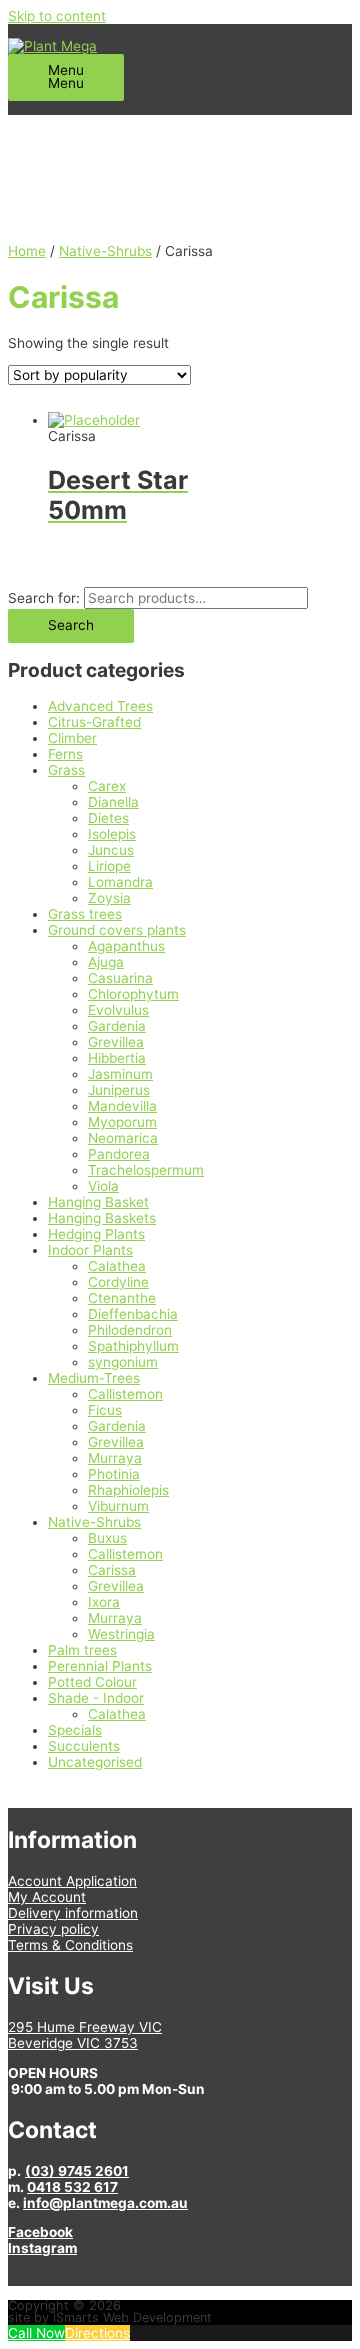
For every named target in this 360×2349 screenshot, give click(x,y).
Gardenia (117, 1026)
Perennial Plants (100, 1666)
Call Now (36, 2333)
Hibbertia (117, 1058)
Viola (103, 1186)
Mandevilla (122, 1106)
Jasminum (120, 1074)
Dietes (108, 818)
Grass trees (85, 914)
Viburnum (118, 1506)
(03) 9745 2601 (77, 2171)
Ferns (65, 754)
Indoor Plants (90, 1250)
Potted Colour (92, 1682)
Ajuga (106, 962)
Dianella (113, 802)
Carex (107, 786)
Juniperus (119, 1090)
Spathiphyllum (133, 1346)
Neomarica (123, 1138)
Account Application (72, 1881)
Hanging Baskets (102, 1218)
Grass (66, 770)
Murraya (115, 1458)
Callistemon (125, 1394)
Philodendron (130, 1330)
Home (27, 251)
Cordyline (118, 1282)
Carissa (112, 1570)
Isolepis (112, 834)
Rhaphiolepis (128, 1490)
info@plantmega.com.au (105, 2203)
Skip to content (57, 16)
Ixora (104, 1602)
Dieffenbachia (133, 1314)
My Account (47, 1897)
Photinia (114, 1474)
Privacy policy (53, 1929)
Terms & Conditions (70, 1945)
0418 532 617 (72, 2187)
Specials (75, 1730)
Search (71, 625)
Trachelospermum (146, 1170)
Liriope (109, 866)
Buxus (107, 1538)
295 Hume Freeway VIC (85, 2027)
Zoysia (109, 898)
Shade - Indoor (96, 1698)
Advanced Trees (100, 706)
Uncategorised (95, 1762)
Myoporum (122, 1122)
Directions (97, 2333)
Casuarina (120, 978)
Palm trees (82, 1650)
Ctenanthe (122, 1298)
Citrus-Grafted (94, 722)
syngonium (123, 1362)
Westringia (121, 1634)
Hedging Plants (96, 1234)
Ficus (105, 1410)
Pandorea (119, 1154)
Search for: (44, 598)
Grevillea (116, 1042)
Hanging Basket (98, 1202)
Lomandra (120, 882)
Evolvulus (118, 1010)
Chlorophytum (133, 994)
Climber (72, 738)
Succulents (84, 1746)
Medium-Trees (94, 1378)
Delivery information (73, 1913)
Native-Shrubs (94, 1522)
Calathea (117, 1266)
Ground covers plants (117, 930)
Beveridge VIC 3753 (73, 2043)
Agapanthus (126, 946)
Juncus (111, 850)
